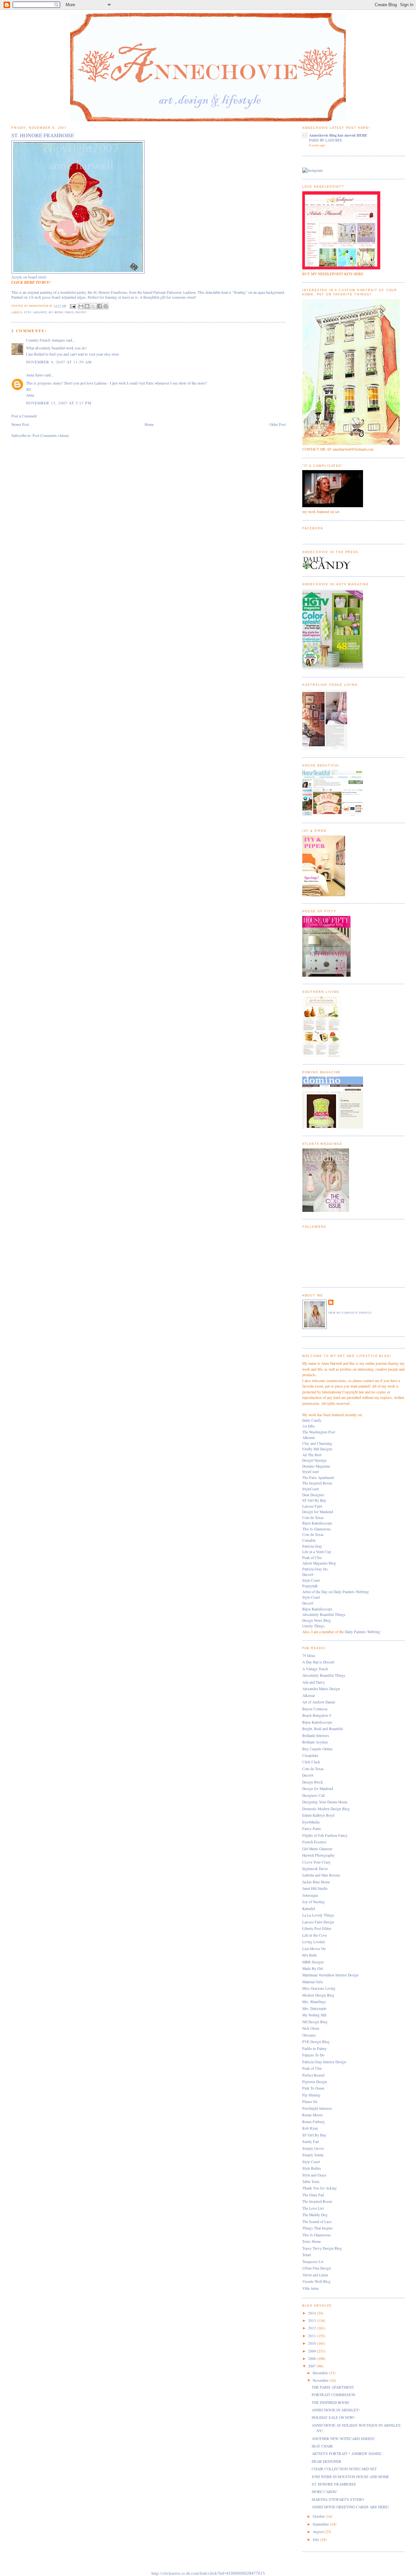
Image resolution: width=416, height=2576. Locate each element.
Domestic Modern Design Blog (326, 1809)
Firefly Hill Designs (317, 1449)
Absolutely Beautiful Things (324, 1614)
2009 (312, 2351)
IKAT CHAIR (322, 2446)
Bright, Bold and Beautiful (323, 1729)
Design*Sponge (314, 1460)
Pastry (81, 312)
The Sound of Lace (317, 2222)
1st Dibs (309, 1426)
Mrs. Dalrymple (314, 2008)
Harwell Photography (318, 1855)
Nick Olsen (311, 2028)
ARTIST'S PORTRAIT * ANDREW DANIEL (347, 2454)
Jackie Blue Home (316, 1882)
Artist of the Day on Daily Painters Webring (336, 1592)
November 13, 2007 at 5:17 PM (59, 403)
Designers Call (313, 1795)
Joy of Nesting (313, 1902)
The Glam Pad (313, 2195)
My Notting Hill (314, 2015)
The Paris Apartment (318, 1478)
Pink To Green (313, 2088)
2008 (312, 2359)
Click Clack (311, 1762)
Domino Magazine (316, 1466)
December (321, 2373)
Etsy (28, 312)
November (321, 2380)
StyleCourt (311, 1472)
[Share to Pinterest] (106, 306)
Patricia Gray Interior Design (324, 2062)
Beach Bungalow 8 (317, 1715)
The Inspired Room (317, 1483)
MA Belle (310, 1955)
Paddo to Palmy (314, 2048)
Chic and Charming (317, 1443)
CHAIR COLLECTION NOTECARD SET (344, 2469)
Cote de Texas (313, 1518)
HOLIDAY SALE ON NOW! (333, 2417)
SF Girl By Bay (314, 1500)
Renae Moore (312, 2115)
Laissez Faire (312, 1506)
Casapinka (310, 1755)
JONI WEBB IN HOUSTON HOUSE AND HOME (350, 2477)
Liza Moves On (314, 1949)
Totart (307, 2255)
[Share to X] (93, 306)
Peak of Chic (312, 1558)
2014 (312, 2313)
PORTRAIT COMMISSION (333, 2395)
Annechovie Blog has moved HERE (338, 135)
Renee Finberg (313, 2122)
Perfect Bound (313, 2075)
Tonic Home (312, 2241)
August (319, 2532)
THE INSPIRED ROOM (330, 2402)
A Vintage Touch (315, 1669)
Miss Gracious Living (319, 1988)
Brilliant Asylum (315, 1742)
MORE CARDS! (325, 2492)
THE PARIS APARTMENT (333, 2387)
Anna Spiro (35, 375)
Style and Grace (314, 2175)
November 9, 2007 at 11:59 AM (59, 362)
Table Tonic (311, 2182)
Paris (69, 312)
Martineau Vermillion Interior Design (330, 1975)
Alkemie (309, 1437)
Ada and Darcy (314, 1682)
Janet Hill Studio (315, 1888)
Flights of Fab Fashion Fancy (325, 1835)
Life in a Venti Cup (317, 1552)
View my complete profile (350, 1313)
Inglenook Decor (315, 1869)
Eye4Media (311, 1822)
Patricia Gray (312, 1546)
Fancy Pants (312, 1829)
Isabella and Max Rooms (321, 1875)
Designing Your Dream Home (325, 1802)
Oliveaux (309, 2035)
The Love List (313, 2208)
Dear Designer (313, 1495)
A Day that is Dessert (318, 1662)
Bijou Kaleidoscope (317, 1523)
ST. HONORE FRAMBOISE (334, 2484)
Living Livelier (314, 1942)
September (321, 2524)
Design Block (313, 1782)
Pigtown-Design (315, 2082)
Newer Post (20, 424)
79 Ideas (309, 1655)
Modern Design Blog (318, 1995)
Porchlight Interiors (317, 2108)
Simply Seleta (313, 2155)
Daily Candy (312, 1420)
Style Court (311, 1580)
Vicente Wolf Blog (316, 2281)
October (319, 2516)
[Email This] (81, 306)
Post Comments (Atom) (51, 435)
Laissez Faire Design (318, 1922)
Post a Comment (24, 416)
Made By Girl (313, 1968)
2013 (312, 2320)
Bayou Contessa (315, 1709)
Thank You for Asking (319, 2188)
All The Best (312, 1455)
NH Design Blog (315, 2022)
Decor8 (308, 1574)
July (316, 2539)
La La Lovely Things (318, 1915)
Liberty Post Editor (317, 1928)
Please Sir (310, 2101)
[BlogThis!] (87, 306)
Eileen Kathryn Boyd (318, 1815)
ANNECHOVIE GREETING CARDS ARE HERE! (350, 2507)
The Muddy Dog (315, 2215)
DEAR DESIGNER (326, 2461)
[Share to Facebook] (99, 306)
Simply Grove (313, 2148)
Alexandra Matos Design (321, 1689)
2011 (312, 2336)
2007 (312, 2366)
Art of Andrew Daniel (319, 1702)
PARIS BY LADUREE (326, 140)
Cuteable (309, 1540)
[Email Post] (73, 306)
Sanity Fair (311, 2142)
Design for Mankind (318, 1512)
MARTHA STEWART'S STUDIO (338, 2499)
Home (149, 424)
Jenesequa (310, 1895)
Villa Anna (310, 2288)
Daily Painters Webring (363, 1632)
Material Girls (313, 1982)
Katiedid (309, 1909)
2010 (312, 2343)
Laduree (40, 312)
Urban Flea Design (317, 2268)
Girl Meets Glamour (317, 1849)
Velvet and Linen (315, 2275)
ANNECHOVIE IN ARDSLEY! (336, 2410)
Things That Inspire (317, 2228)
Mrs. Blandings (314, 2002)
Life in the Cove (315, 1935)
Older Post (278, 424)
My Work (56, 312)
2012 (312, 2328)
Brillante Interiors (316, 1735)
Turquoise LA (313, 2262)
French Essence (314, 1842)
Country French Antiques (45, 340)
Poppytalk (310, 1586)
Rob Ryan (310, 2128)
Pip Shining (311, 2095)
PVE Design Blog (316, 2042)
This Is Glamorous (317, 1529)
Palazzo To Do (313, 2055)
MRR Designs (313, 1962)
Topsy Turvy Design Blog (322, 2248)
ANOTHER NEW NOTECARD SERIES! (343, 2439)
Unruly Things (313, 1626)
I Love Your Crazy (317, 1862)
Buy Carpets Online (317, 1749)
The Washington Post (319, 1432)
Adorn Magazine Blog (319, 1563)
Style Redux (312, 2168)
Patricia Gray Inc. (316, 1569)
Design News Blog (317, 1620)
